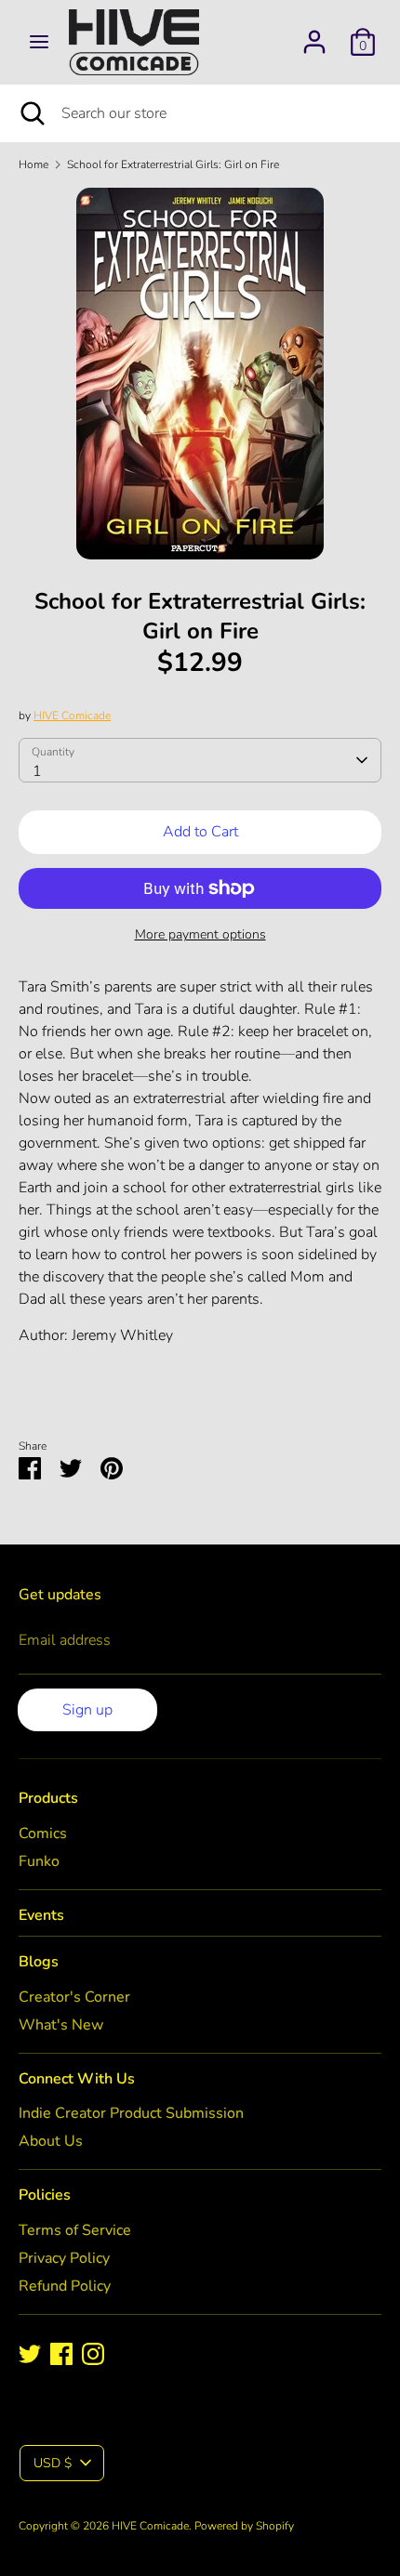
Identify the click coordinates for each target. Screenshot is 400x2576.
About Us (51, 2141)
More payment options (200, 934)
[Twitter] (30, 2354)
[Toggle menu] (39, 42)
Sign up (87, 1710)
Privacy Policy (64, 2258)
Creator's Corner (74, 1997)
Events (41, 1915)
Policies (45, 2195)
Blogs (39, 1962)
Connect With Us (77, 2079)
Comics (43, 1833)
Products (48, 1798)
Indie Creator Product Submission (131, 2113)
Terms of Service (75, 2230)
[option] (200, 374)
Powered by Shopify (244, 2526)
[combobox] (200, 760)
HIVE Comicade (72, 716)
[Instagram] (93, 2354)
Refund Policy (65, 2286)
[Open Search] (31, 113)
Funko (39, 1861)
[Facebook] (61, 2354)
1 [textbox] (37, 771)
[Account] (314, 34)
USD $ (53, 2463)
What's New (61, 2025)
